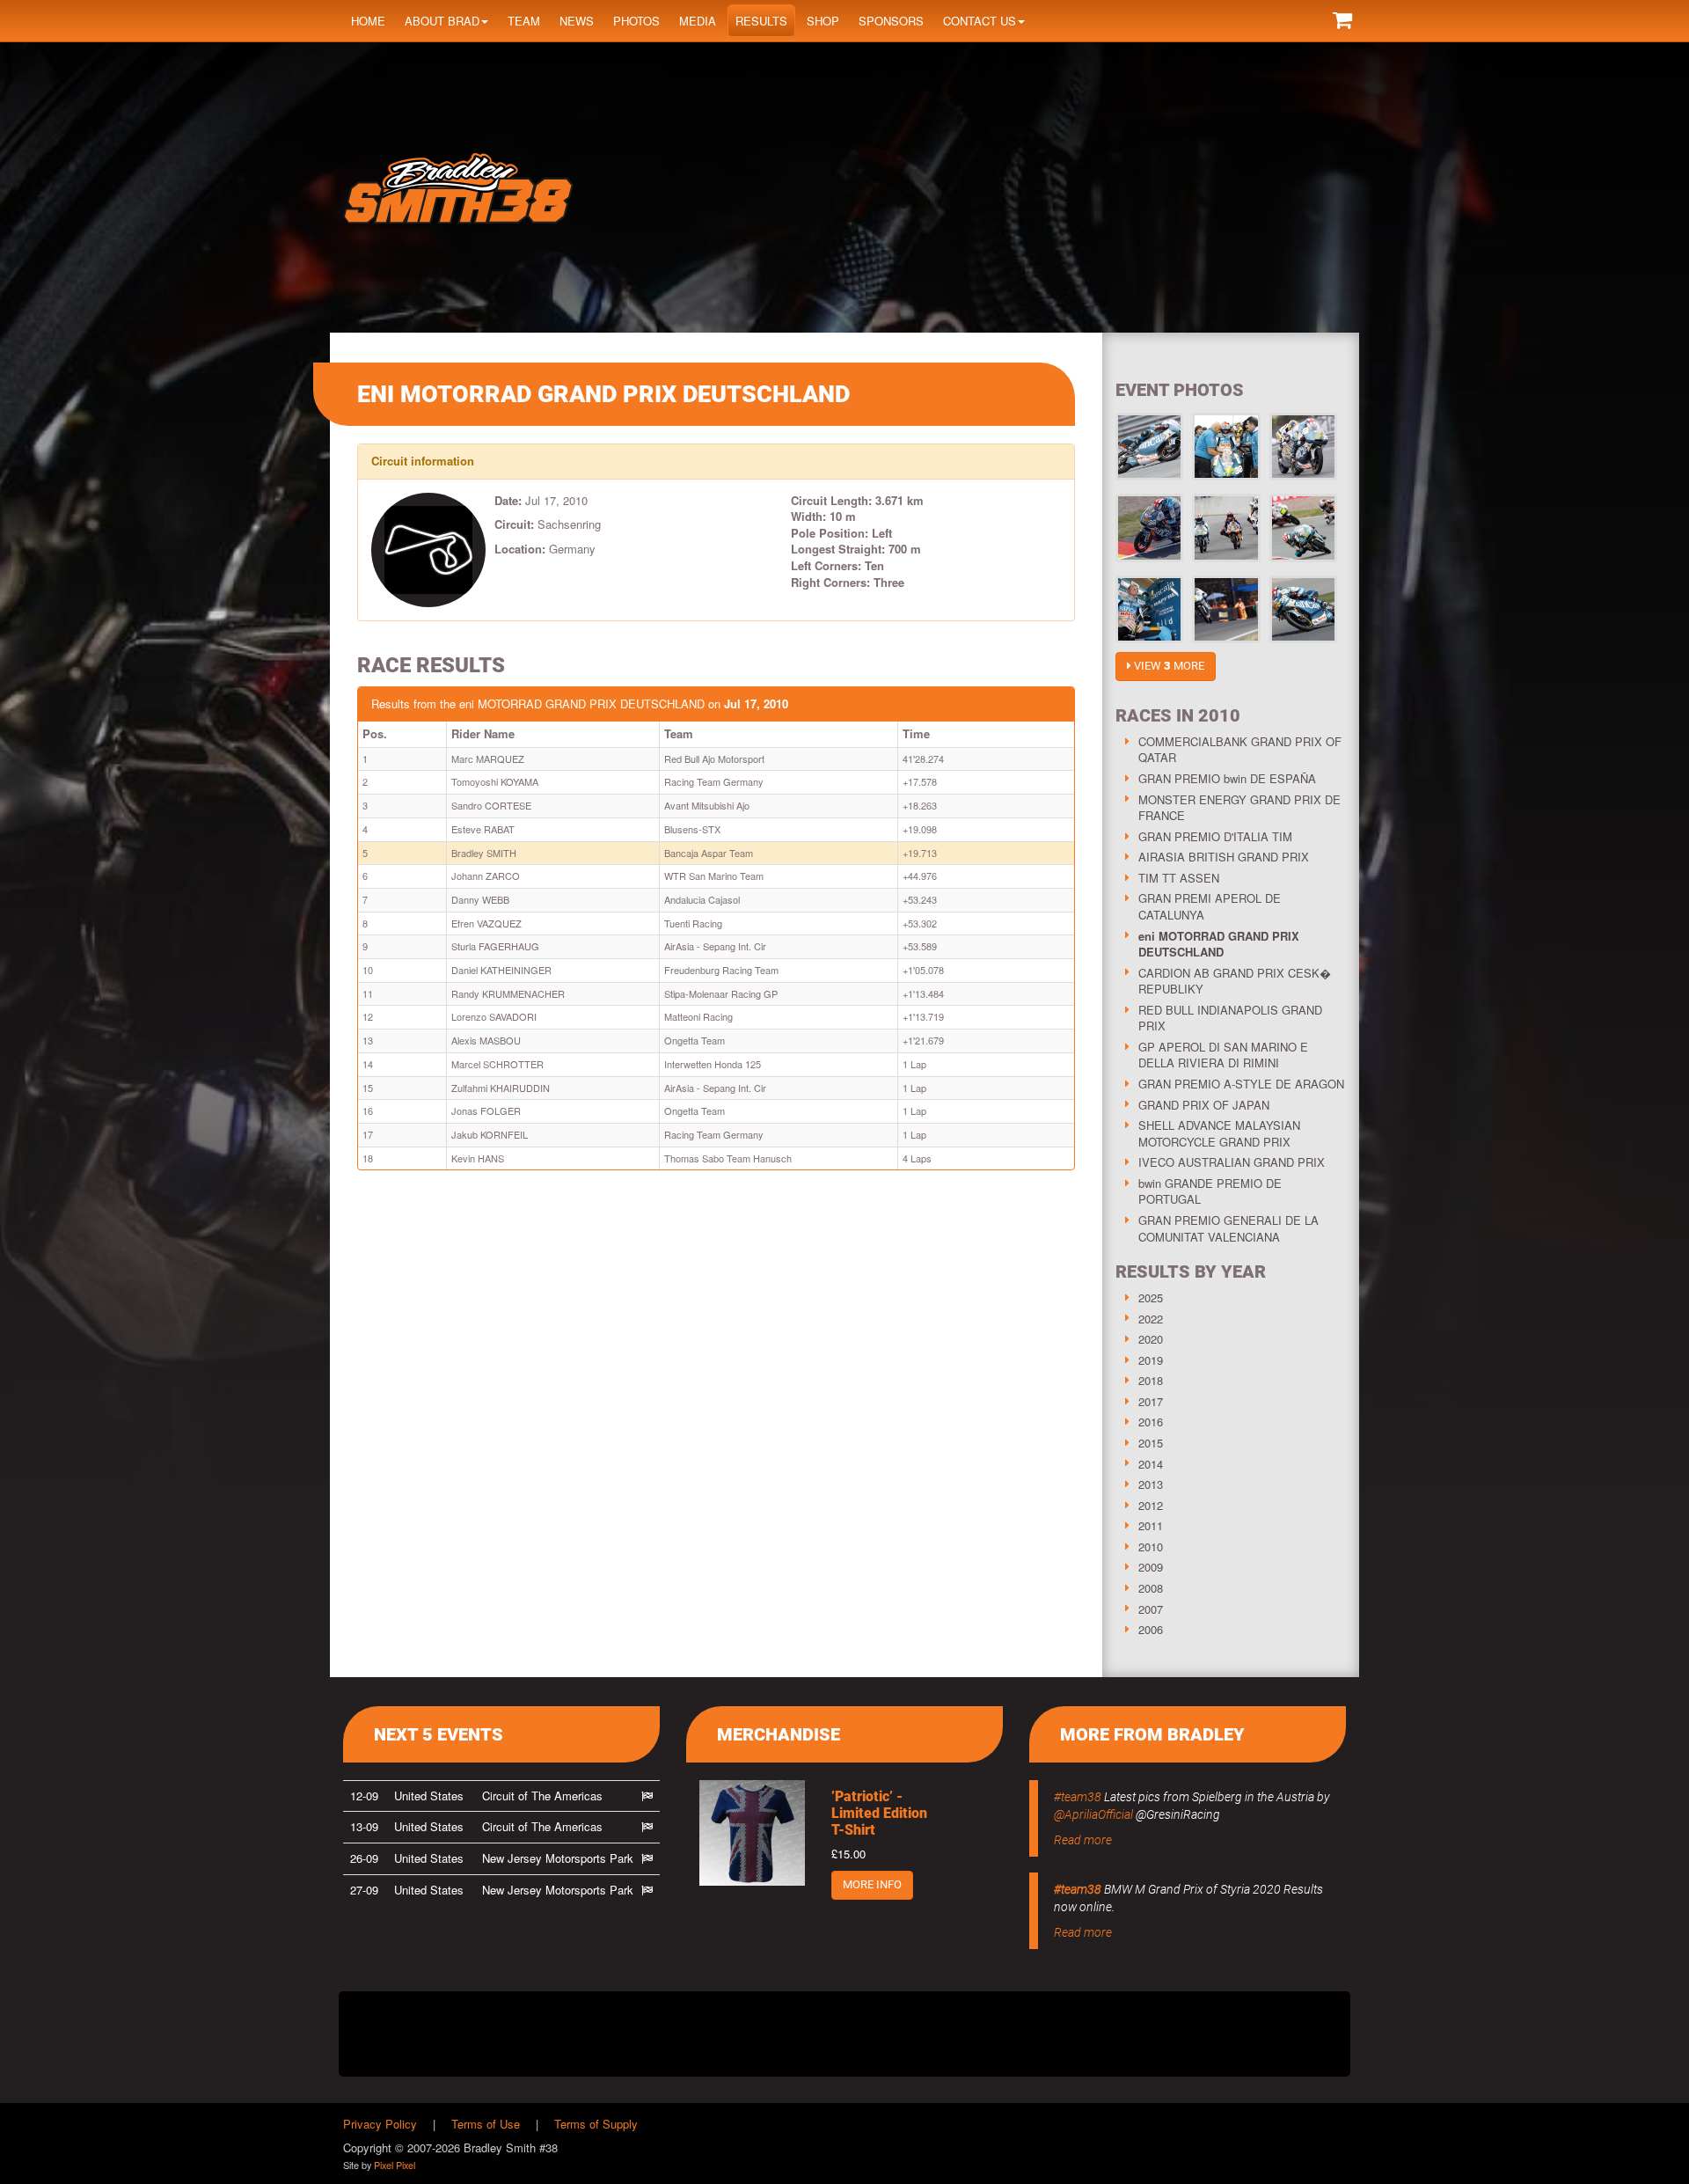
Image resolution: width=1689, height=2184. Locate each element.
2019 (1151, 1360)
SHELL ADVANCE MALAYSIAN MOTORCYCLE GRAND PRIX (1219, 1133)
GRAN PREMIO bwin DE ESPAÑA (1227, 778)
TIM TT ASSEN (1179, 878)
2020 (1151, 1339)
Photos (636, 21)
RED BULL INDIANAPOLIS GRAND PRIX (1230, 1018)
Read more (1083, 1840)
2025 (1151, 1297)
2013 (1151, 1484)
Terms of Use (486, 2124)
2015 (1151, 1443)
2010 (1151, 1546)
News (577, 21)
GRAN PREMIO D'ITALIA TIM (1215, 836)
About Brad (442, 21)
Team (524, 21)
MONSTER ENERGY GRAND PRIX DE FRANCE (1239, 808)
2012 (1151, 1505)
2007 (1151, 1609)
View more (1168, 666)
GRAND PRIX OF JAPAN (1204, 1105)
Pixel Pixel (395, 2165)
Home (368, 21)
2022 (1151, 1319)
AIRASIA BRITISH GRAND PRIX (1224, 857)
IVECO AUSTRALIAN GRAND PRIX (1232, 1162)
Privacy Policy (380, 2124)
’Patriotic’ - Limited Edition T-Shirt (879, 1813)
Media (698, 21)
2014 (1151, 1464)
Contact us (980, 21)
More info (872, 1884)
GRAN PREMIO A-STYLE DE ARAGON (1241, 1084)
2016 (1151, 1422)
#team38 (1078, 1797)
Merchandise (779, 1734)
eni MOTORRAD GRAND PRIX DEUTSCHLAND (1219, 944)
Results (761, 21)
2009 (1151, 1567)
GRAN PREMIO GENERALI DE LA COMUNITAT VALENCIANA (1228, 1228)
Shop (823, 21)
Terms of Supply (596, 2124)
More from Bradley (1152, 1734)
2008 (1151, 1588)
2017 (1151, 1401)
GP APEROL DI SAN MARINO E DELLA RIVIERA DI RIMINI (1223, 1055)
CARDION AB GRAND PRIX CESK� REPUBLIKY (1235, 981)
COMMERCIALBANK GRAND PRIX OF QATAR (1240, 750)
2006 (1151, 1629)
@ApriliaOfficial (1093, 1814)
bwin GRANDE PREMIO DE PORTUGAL (1210, 1191)
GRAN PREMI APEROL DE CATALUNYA (1210, 906)
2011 (1151, 1525)
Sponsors (891, 21)
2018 (1151, 1380)
